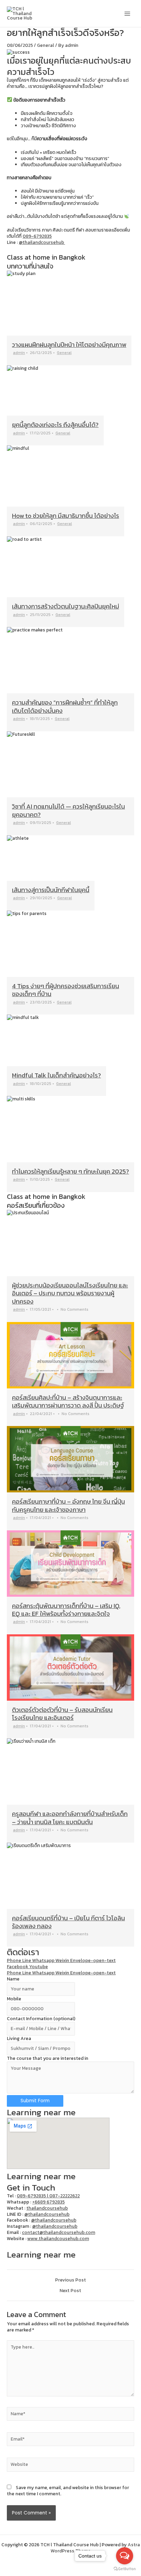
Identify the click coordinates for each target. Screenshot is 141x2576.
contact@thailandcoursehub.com (59, 2232)
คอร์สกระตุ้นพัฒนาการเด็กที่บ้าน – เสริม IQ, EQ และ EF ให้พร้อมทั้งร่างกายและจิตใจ (66, 1610)
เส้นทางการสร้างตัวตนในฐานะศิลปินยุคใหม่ (66, 606)
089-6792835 (37, 236)
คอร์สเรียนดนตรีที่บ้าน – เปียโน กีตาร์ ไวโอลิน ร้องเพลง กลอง (68, 1922)
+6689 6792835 (48, 2202)
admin (19, 353)
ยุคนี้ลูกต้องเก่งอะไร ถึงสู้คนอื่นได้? (55, 425)
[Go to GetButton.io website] (125, 2569)
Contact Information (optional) (41, 2018)
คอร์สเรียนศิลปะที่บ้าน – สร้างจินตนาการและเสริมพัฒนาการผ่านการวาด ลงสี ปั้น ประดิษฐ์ (68, 1401)
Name (13, 1979)
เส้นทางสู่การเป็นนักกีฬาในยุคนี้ (51, 890)
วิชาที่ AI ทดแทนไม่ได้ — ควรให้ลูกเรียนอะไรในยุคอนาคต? (68, 810)
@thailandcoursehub (42, 242)
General (46, 45)
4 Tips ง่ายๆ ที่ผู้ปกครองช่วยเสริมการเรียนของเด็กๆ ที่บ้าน (66, 990)
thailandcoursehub (47, 2208)
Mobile (14, 1999)
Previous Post (70, 2280)
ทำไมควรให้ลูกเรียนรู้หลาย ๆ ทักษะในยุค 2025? (70, 1171)
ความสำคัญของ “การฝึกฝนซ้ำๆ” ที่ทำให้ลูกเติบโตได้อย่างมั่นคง (65, 706)
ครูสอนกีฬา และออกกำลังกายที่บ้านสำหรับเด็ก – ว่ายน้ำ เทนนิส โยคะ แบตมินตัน (70, 1818)
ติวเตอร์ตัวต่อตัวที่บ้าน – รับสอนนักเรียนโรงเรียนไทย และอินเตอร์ (62, 1714)
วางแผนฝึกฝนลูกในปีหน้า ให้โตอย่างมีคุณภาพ (69, 345)
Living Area (19, 2038)
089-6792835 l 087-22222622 (48, 2196)
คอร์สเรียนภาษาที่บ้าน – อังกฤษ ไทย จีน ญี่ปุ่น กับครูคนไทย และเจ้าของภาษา (68, 1505)
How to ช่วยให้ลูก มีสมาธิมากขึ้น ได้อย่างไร (66, 516)
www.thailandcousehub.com (58, 2238)
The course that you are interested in (48, 2058)
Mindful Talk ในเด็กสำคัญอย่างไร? (56, 1075)
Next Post (70, 2291)
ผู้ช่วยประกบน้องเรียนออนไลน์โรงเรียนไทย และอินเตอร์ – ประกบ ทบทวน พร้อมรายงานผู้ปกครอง (70, 1293)
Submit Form (35, 2101)
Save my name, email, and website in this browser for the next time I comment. (68, 2490)
